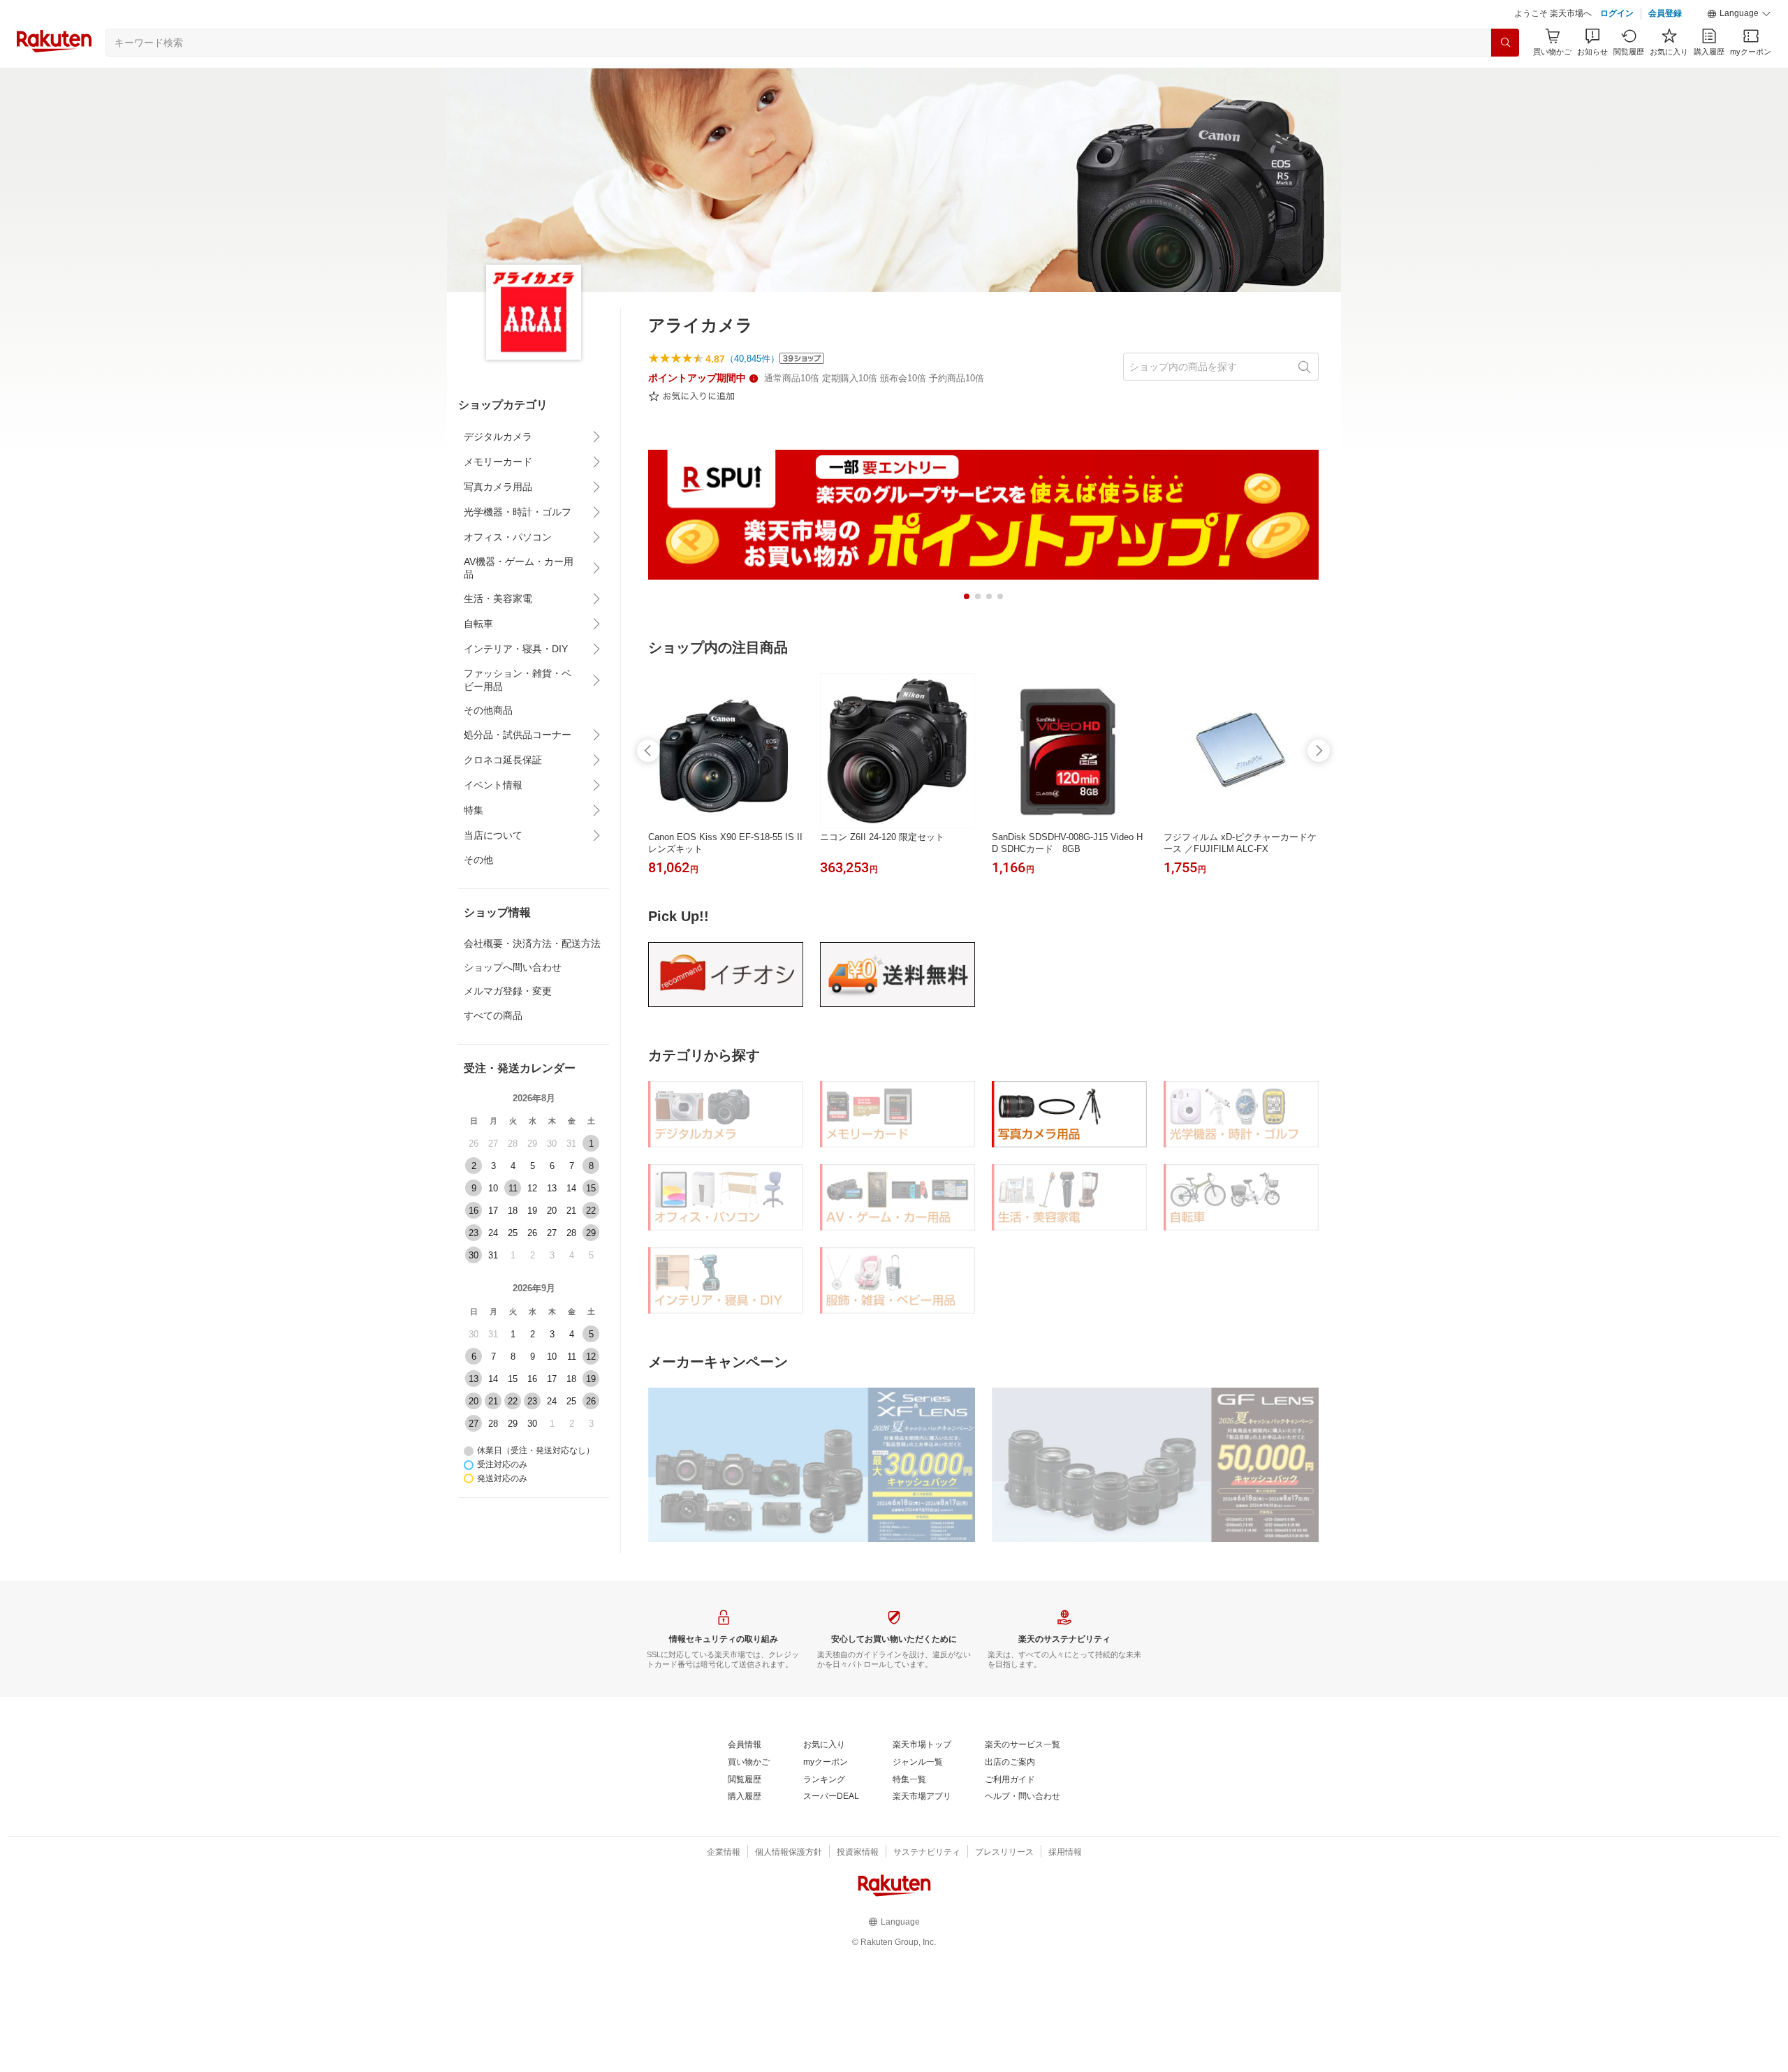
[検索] (1505, 43)
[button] (1739, 14)
